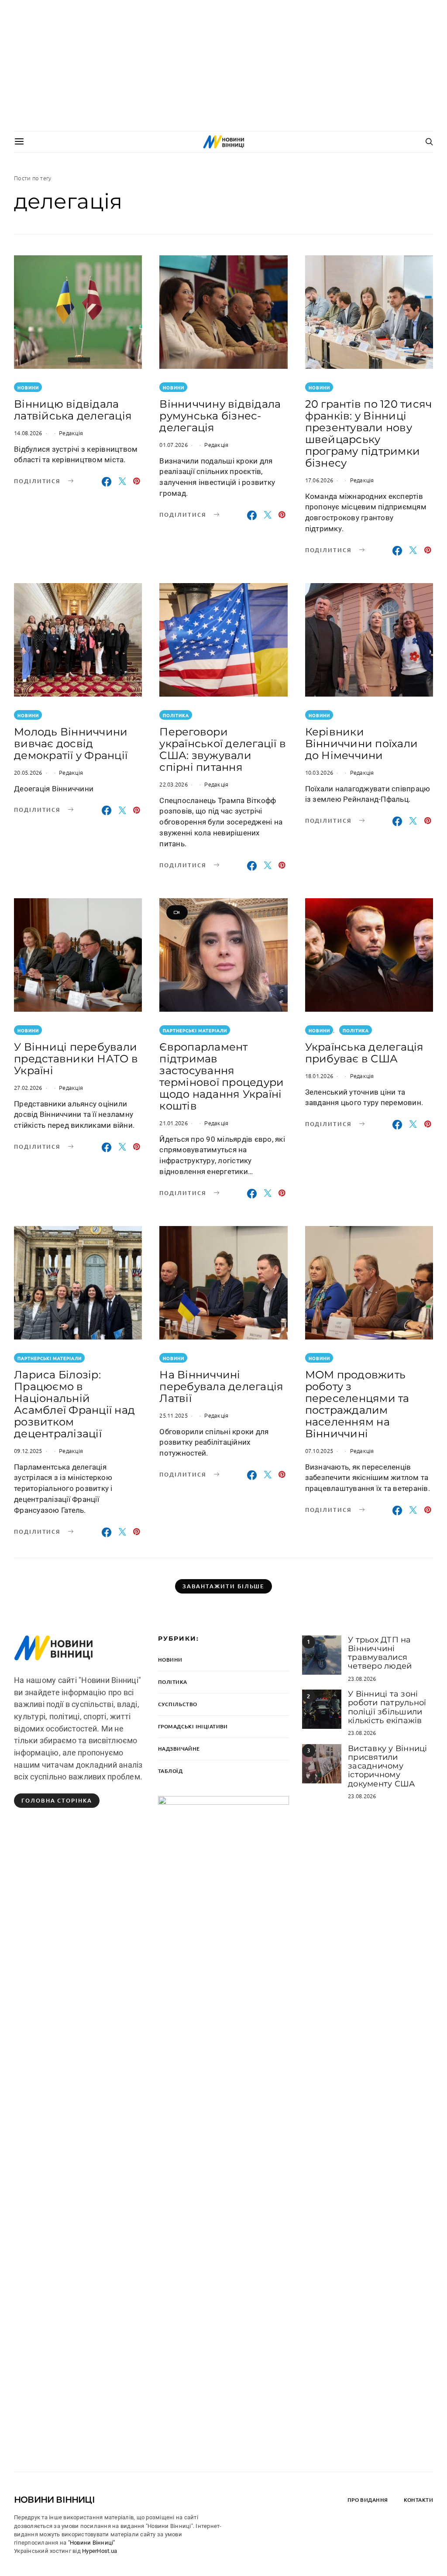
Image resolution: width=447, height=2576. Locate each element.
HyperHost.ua (100, 2551)
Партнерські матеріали (195, 1030)
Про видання (368, 2500)
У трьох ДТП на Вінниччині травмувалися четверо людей (380, 1653)
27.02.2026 (28, 1087)
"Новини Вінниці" (92, 2543)
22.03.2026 (174, 784)
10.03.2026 (319, 772)
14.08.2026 (28, 433)
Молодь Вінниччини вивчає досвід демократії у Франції (71, 744)
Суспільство (178, 1704)
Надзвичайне (179, 1749)
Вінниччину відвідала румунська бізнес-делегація (220, 416)
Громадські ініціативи (193, 1726)
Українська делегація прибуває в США (364, 1053)
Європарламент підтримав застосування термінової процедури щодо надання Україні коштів (222, 1076)
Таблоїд (170, 1771)
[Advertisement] (223, 65)
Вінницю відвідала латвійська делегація (73, 410)
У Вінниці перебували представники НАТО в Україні (76, 1059)
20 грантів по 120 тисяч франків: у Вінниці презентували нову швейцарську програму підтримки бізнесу (369, 433)
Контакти (418, 2500)
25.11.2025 (174, 1415)
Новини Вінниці (54, 2500)
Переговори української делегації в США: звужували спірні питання (223, 749)
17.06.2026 (319, 480)
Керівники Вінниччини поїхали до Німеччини (362, 744)
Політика (176, 715)
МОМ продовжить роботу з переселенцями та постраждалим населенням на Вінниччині (357, 1404)
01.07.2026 (174, 445)
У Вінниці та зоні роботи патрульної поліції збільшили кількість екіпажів (387, 1707)
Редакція (71, 433)
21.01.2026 (174, 1123)
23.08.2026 (362, 1678)
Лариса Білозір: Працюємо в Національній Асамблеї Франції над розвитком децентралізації (74, 1404)
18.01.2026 (319, 1076)
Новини (28, 387)
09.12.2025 (28, 1451)
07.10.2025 (319, 1451)
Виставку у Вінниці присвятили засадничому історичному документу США (388, 1766)
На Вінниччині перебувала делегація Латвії (221, 1386)
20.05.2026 (28, 772)
